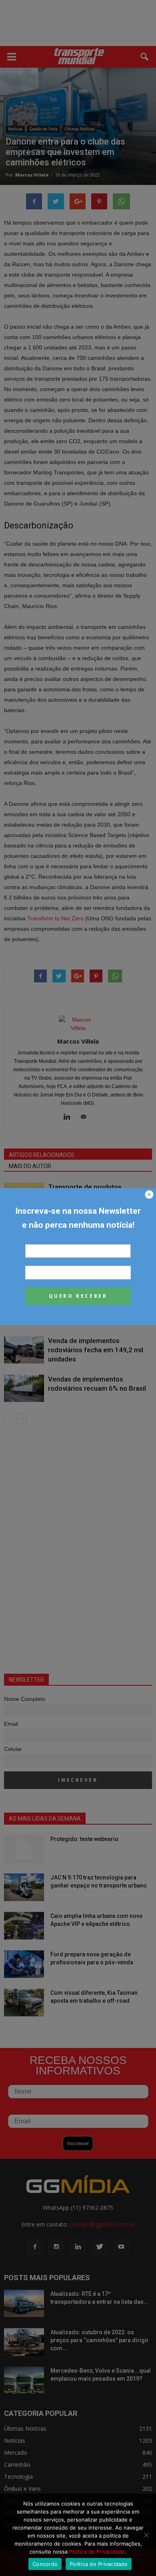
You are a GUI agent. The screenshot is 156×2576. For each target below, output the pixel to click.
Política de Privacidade (97, 2552)
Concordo (45, 2564)
